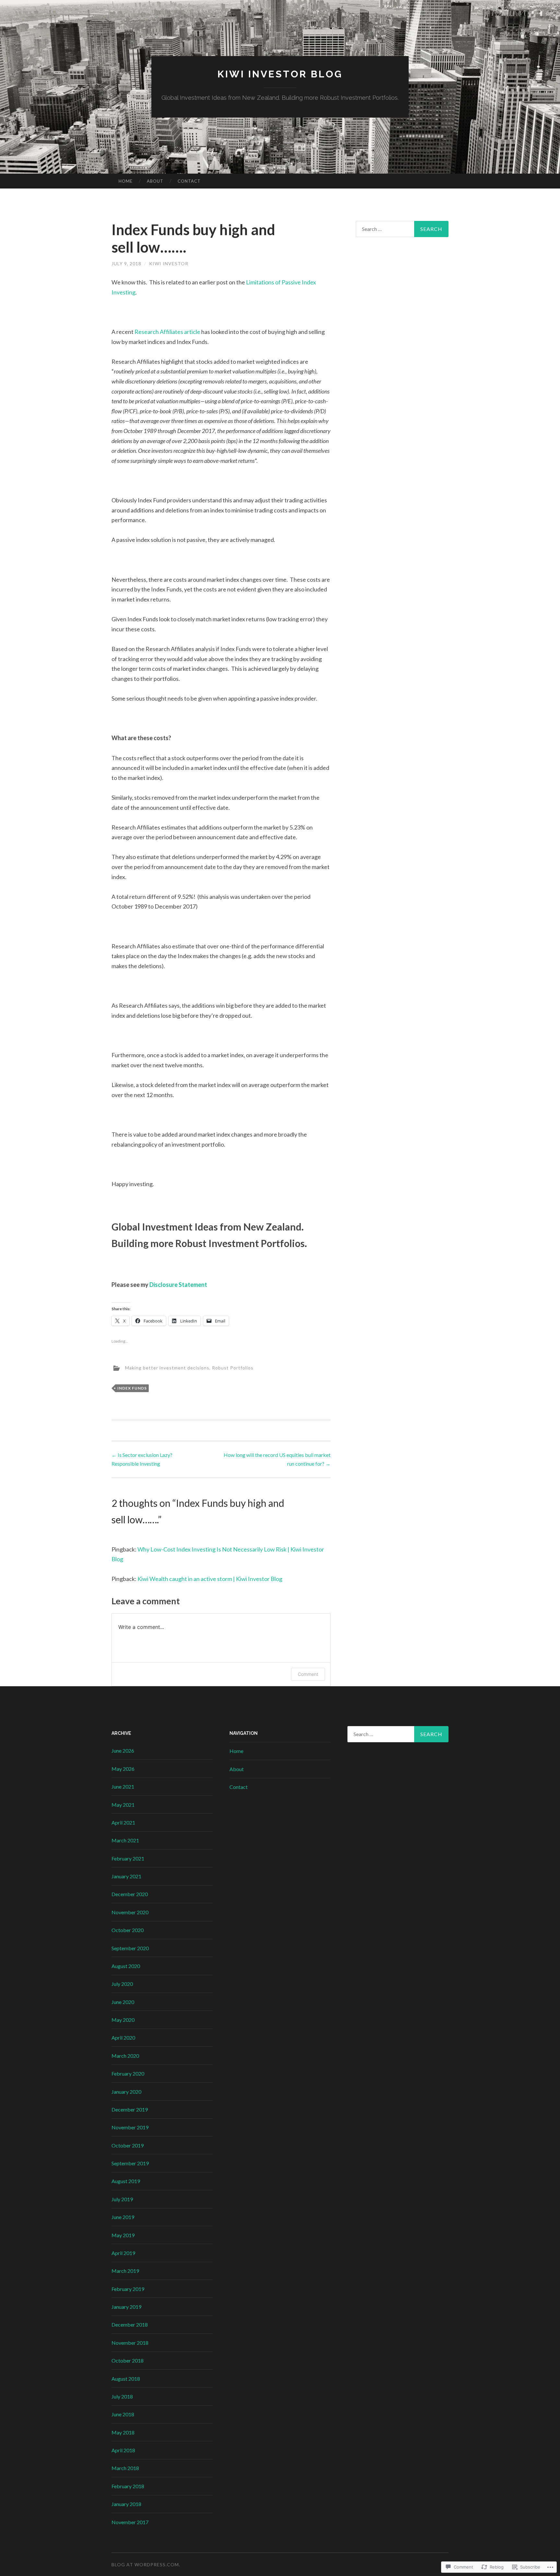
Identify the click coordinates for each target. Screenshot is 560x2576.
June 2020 (123, 2002)
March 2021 (125, 1840)
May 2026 (123, 1769)
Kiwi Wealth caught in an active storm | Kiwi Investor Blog (210, 1579)
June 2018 (123, 2414)
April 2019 (123, 2253)
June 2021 (123, 1786)
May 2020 (123, 2020)
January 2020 (126, 2092)
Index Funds (132, 1388)
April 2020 (123, 2038)
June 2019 (123, 2217)
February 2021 (128, 1858)
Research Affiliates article (168, 332)
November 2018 (130, 2343)
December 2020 (130, 1894)
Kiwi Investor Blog (280, 74)
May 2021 (123, 1805)
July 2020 (122, 1984)
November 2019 (130, 2127)
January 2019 (126, 2307)
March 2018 (125, 2468)
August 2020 (126, 1966)
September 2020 (130, 1948)
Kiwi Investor (169, 263)
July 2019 (122, 2199)
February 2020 (128, 2073)
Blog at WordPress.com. (146, 2565)
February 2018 (128, 2486)
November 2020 (130, 1912)
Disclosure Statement (178, 1285)
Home (126, 181)
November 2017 (130, 2522)
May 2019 (123, 2235)
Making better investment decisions (167, 1368)
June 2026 (123, 1751)
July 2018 (122, 2396)
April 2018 (123, 2450)
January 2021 (126, 1876)
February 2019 (128, 2289)
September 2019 (130, 2163)
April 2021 (123, 1822)
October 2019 (128, 2145)
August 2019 (126, 2181)
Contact (189, 181)
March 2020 (125, 2056)
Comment (308, 1674)
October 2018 (128, 2360)
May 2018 (123, 2432)
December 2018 (130, 2324)
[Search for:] (402, 229)
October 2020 (128, 1930)
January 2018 (126, 2504)
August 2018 (126, 2379)
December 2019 (130, 2109)
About (155, 181)
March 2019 (125, 2271)
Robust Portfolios (233, 1368)
